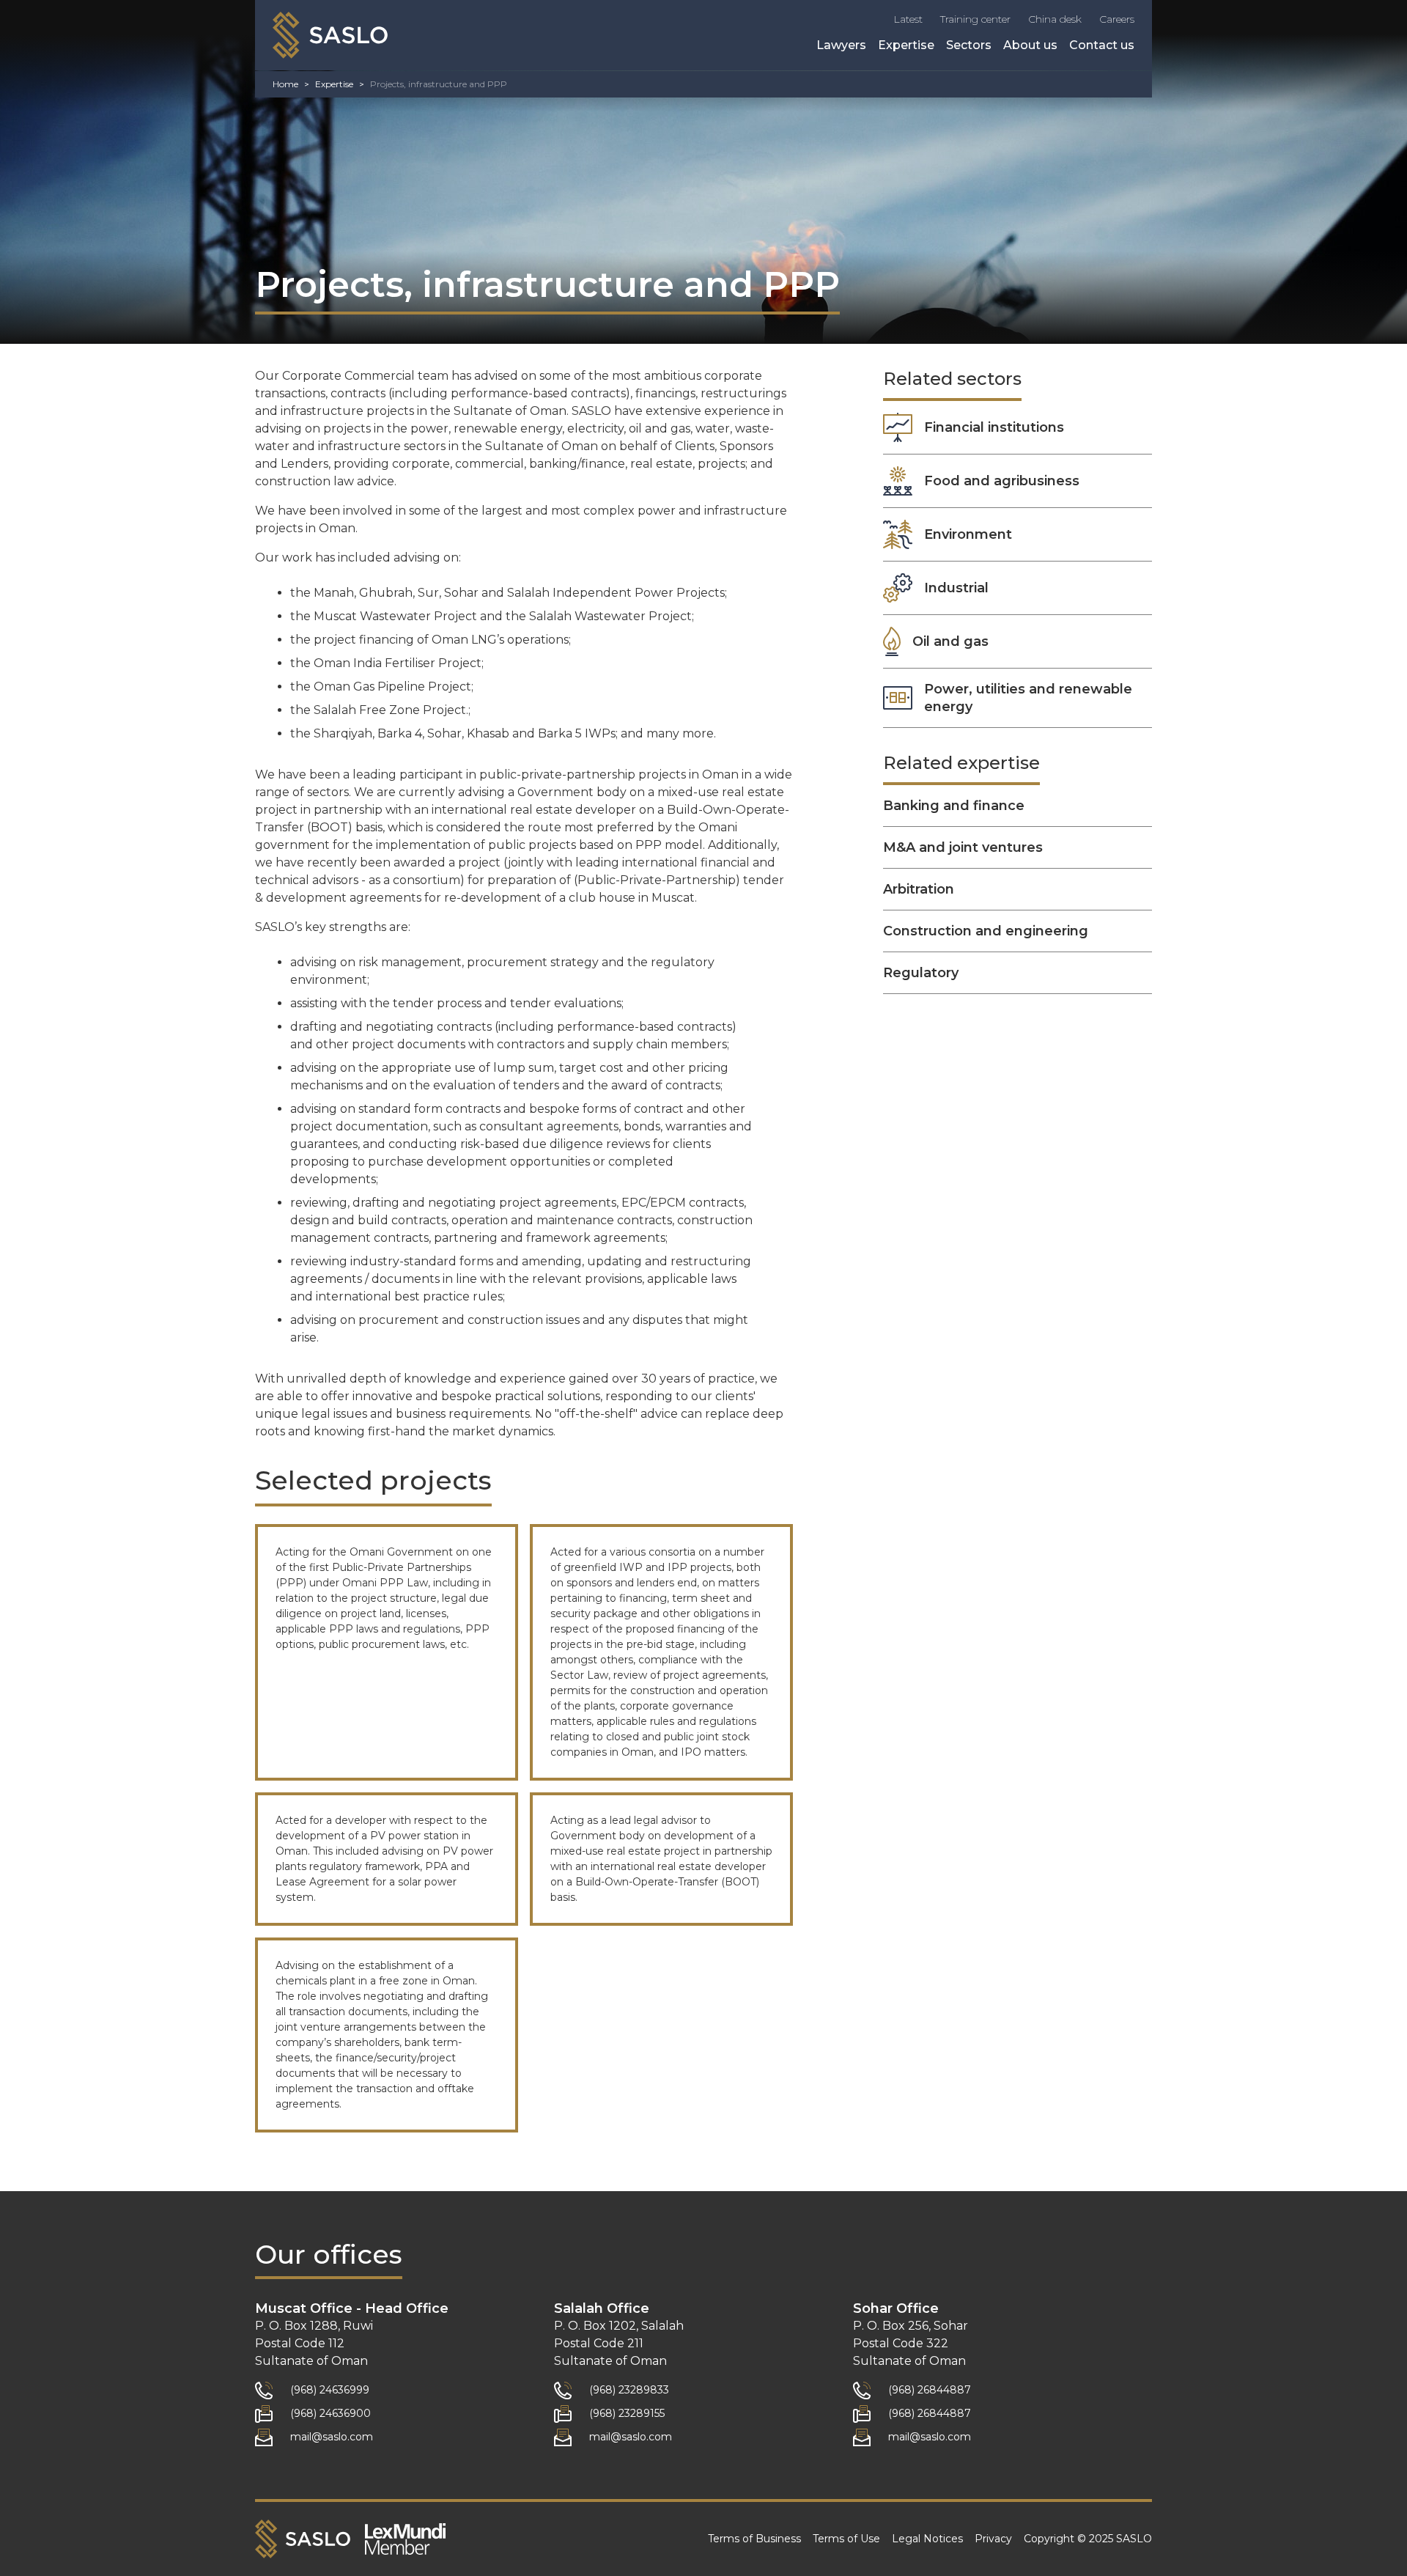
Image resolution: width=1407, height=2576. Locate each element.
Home (285, 84)
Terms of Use (846, 2539)
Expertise (906, 45)
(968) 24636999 (330, 2390)
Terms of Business (754, 2539)
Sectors (969, 45)
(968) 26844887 (930, 2390)
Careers (1117, 19)
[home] (330, 35)
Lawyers (841, 45)
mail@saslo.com (332, 2437)
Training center (975, 19)
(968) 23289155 (627, 2413)
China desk (1055, 19)
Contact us (1102, 45)
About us (1030, 45)
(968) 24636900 (330, 2413)
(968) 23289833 (629, 2390)
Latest (908, 19)
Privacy (993, 2539)
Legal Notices (927, 2539)
